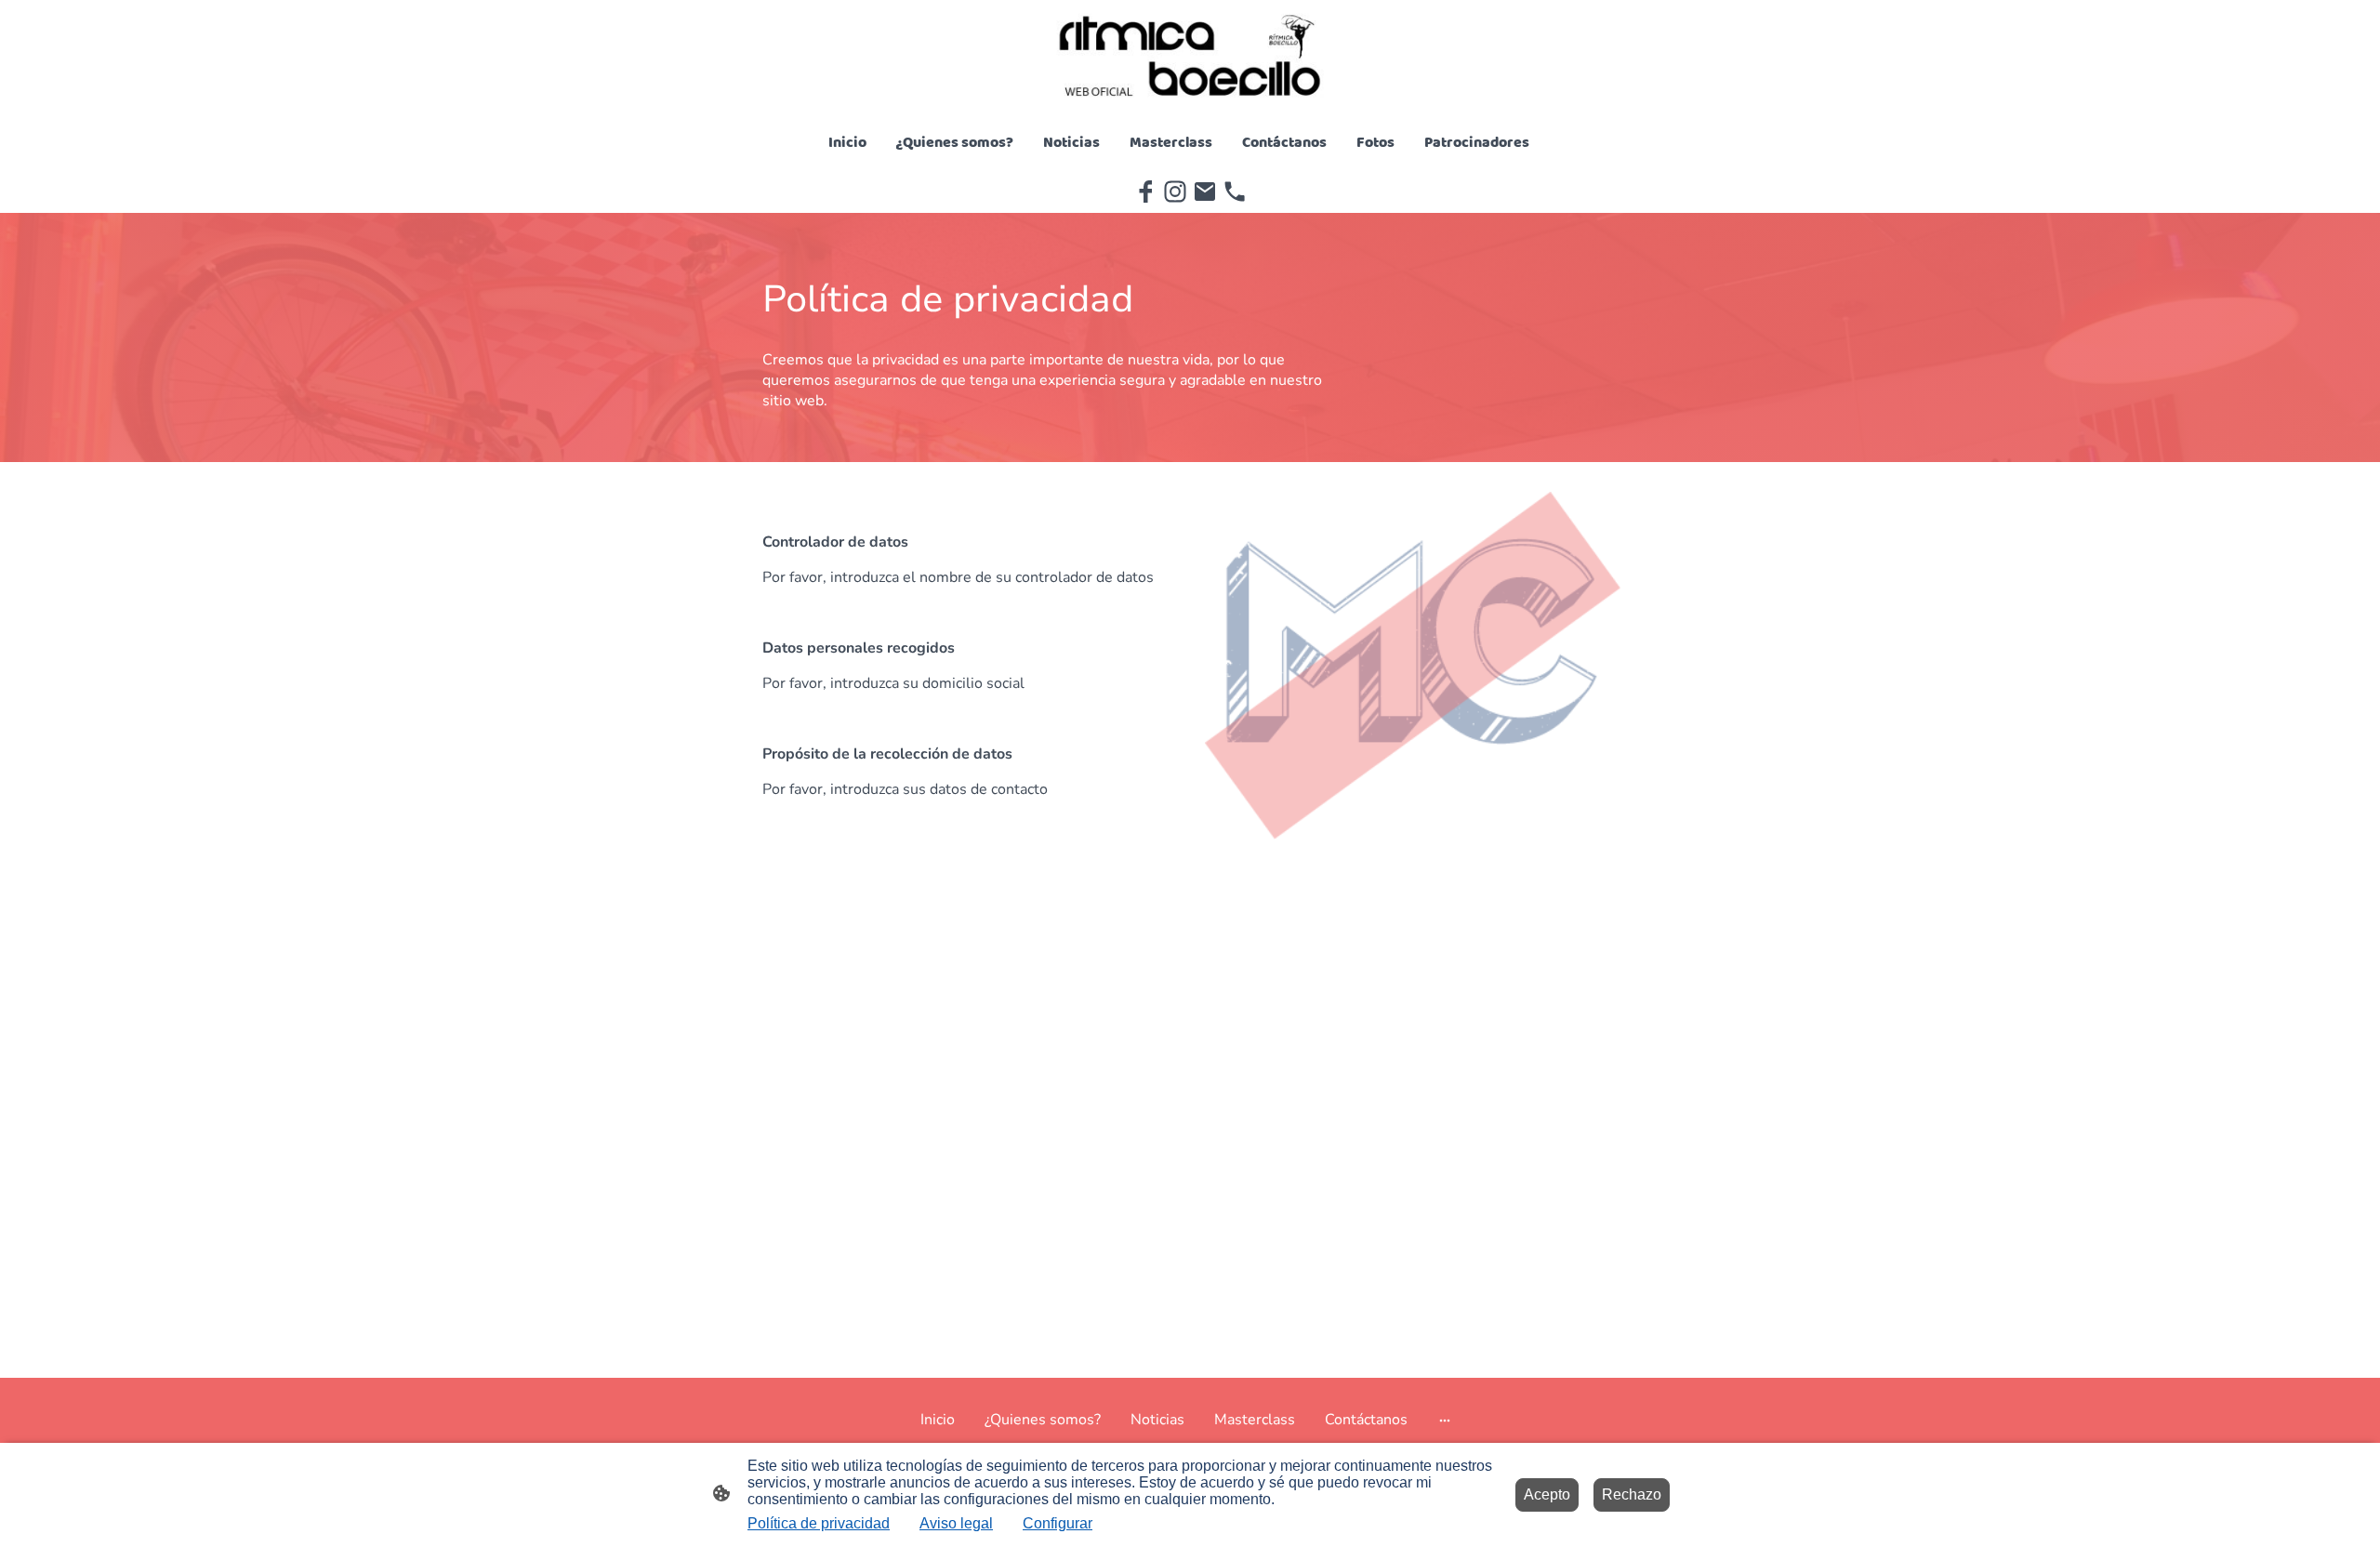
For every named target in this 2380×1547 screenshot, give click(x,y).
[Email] (1205, 192)
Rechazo (1632, 1494)
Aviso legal (956, 1523)
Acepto (1547, 1494)
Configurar (1058, 1523)
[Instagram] (1175, 192)
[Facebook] (1145, 192)
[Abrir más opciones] (1445, 1420)
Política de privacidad (819, 1523)
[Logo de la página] (1190, 56)
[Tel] (1235, 192)
